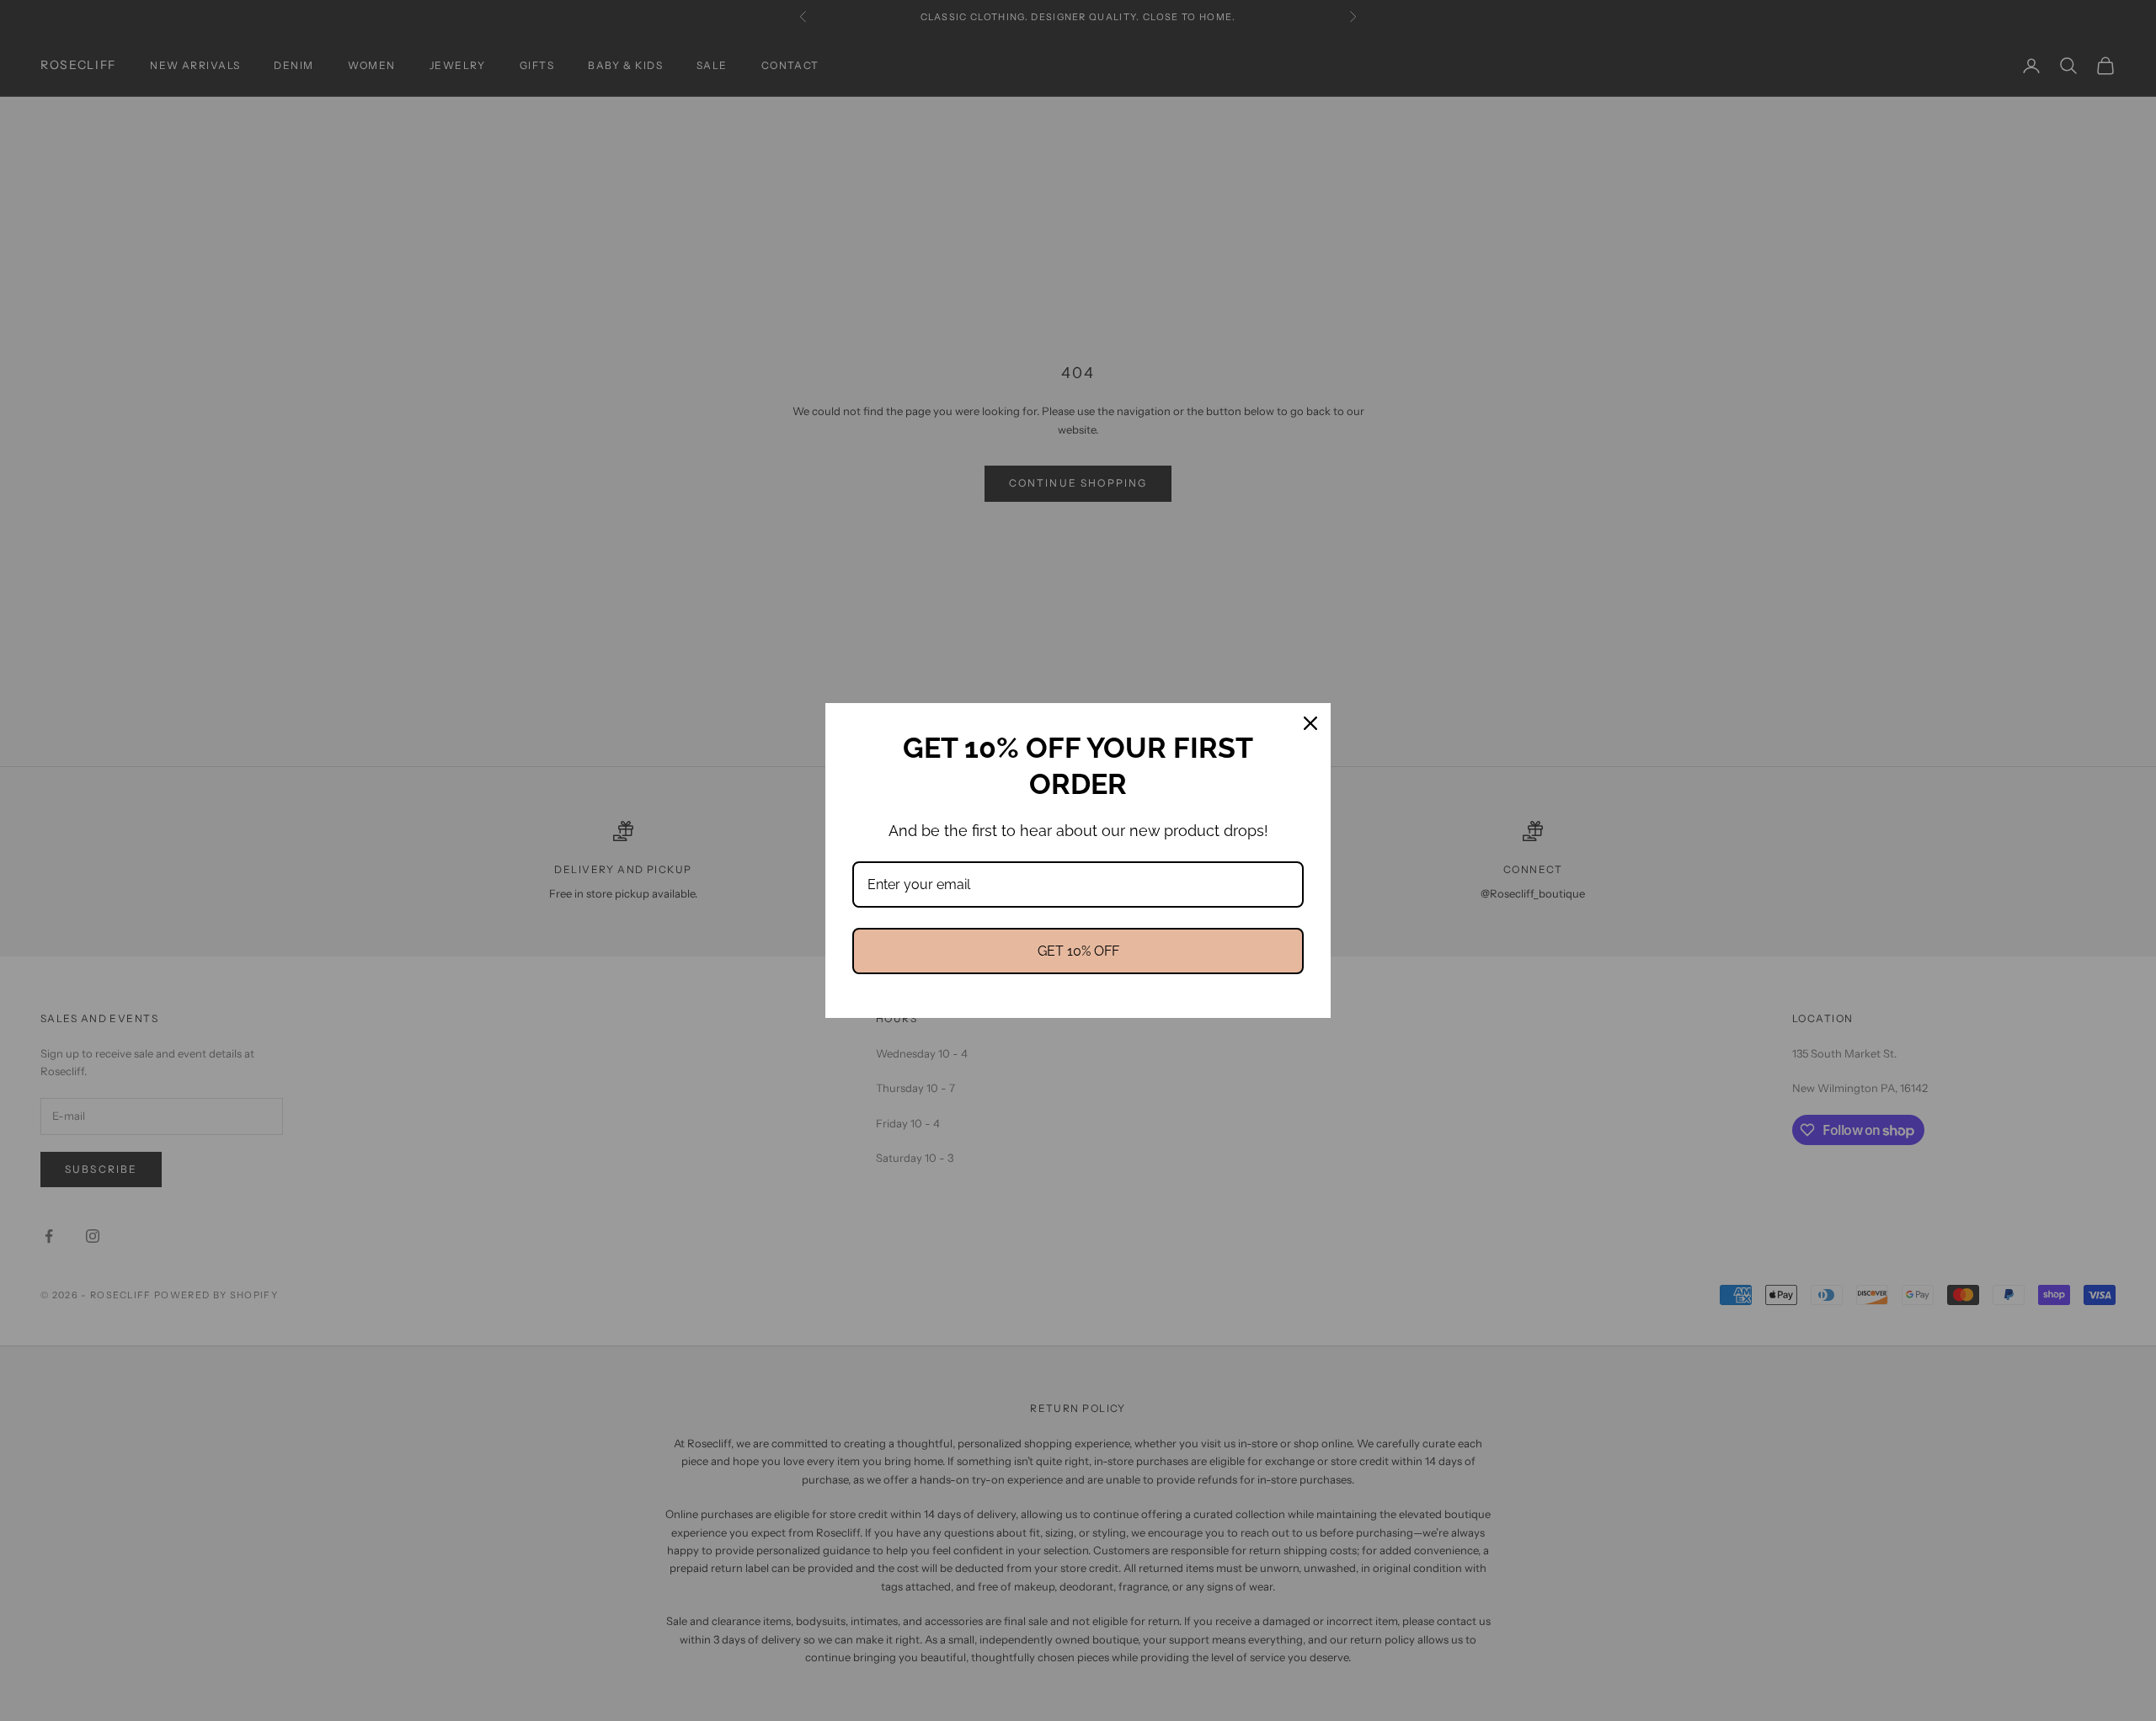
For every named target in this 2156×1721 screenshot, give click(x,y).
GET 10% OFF (1078, 951)
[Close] (1310, 723)
